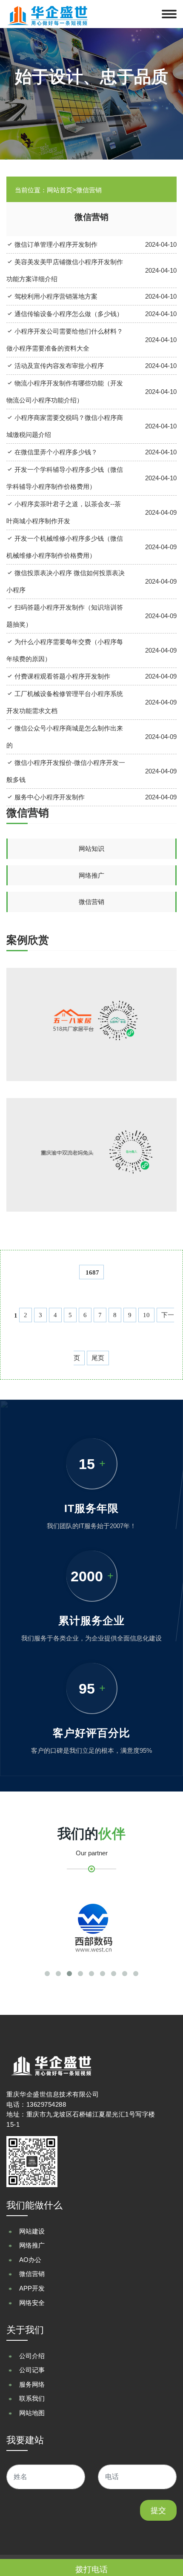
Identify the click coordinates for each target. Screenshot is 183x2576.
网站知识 (91, 849)
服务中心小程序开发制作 (49, 797)
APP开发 (32, 2288)
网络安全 (32, 2303)
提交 (158, 2510)
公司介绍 (32, 2356)
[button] (47, 1974)
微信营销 (91, 902)
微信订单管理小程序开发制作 (55, 244)
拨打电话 (91, 2569)
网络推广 (91, 875)
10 (146, 1315)
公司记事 (32, 2370)
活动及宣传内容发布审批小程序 (58, 366)
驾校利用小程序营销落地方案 (55, 296)
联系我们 (32, 2398)
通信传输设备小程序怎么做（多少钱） (68, 314)
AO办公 (30, 2260)
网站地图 (32, 2413)
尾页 (98, 1358)
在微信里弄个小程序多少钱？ (55, 452)
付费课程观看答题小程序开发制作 (61, 676)
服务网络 (32, 2384)
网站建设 (32, 2231)
